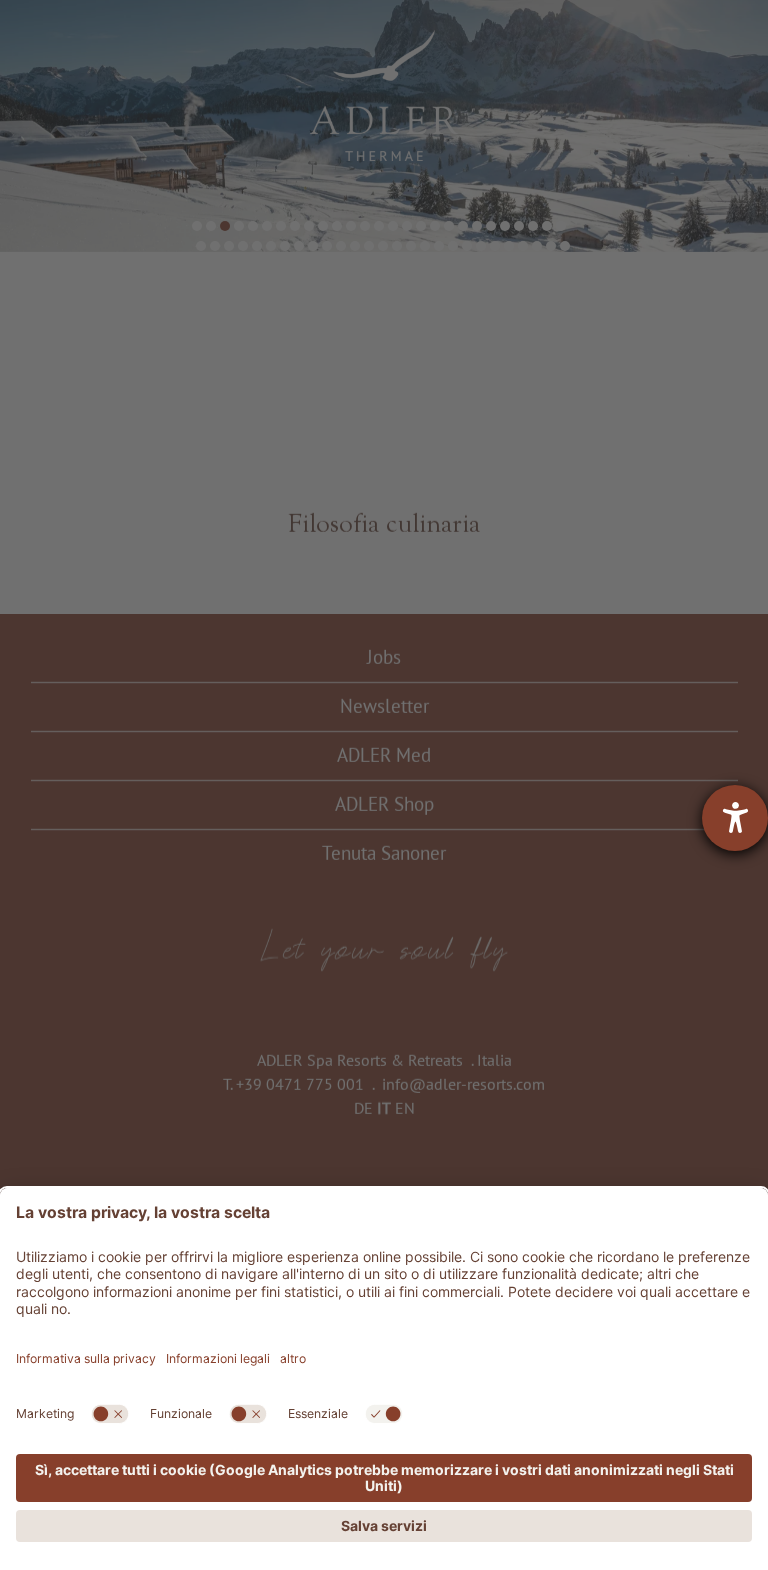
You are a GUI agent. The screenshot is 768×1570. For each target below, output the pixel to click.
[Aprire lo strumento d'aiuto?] (735, 818)
